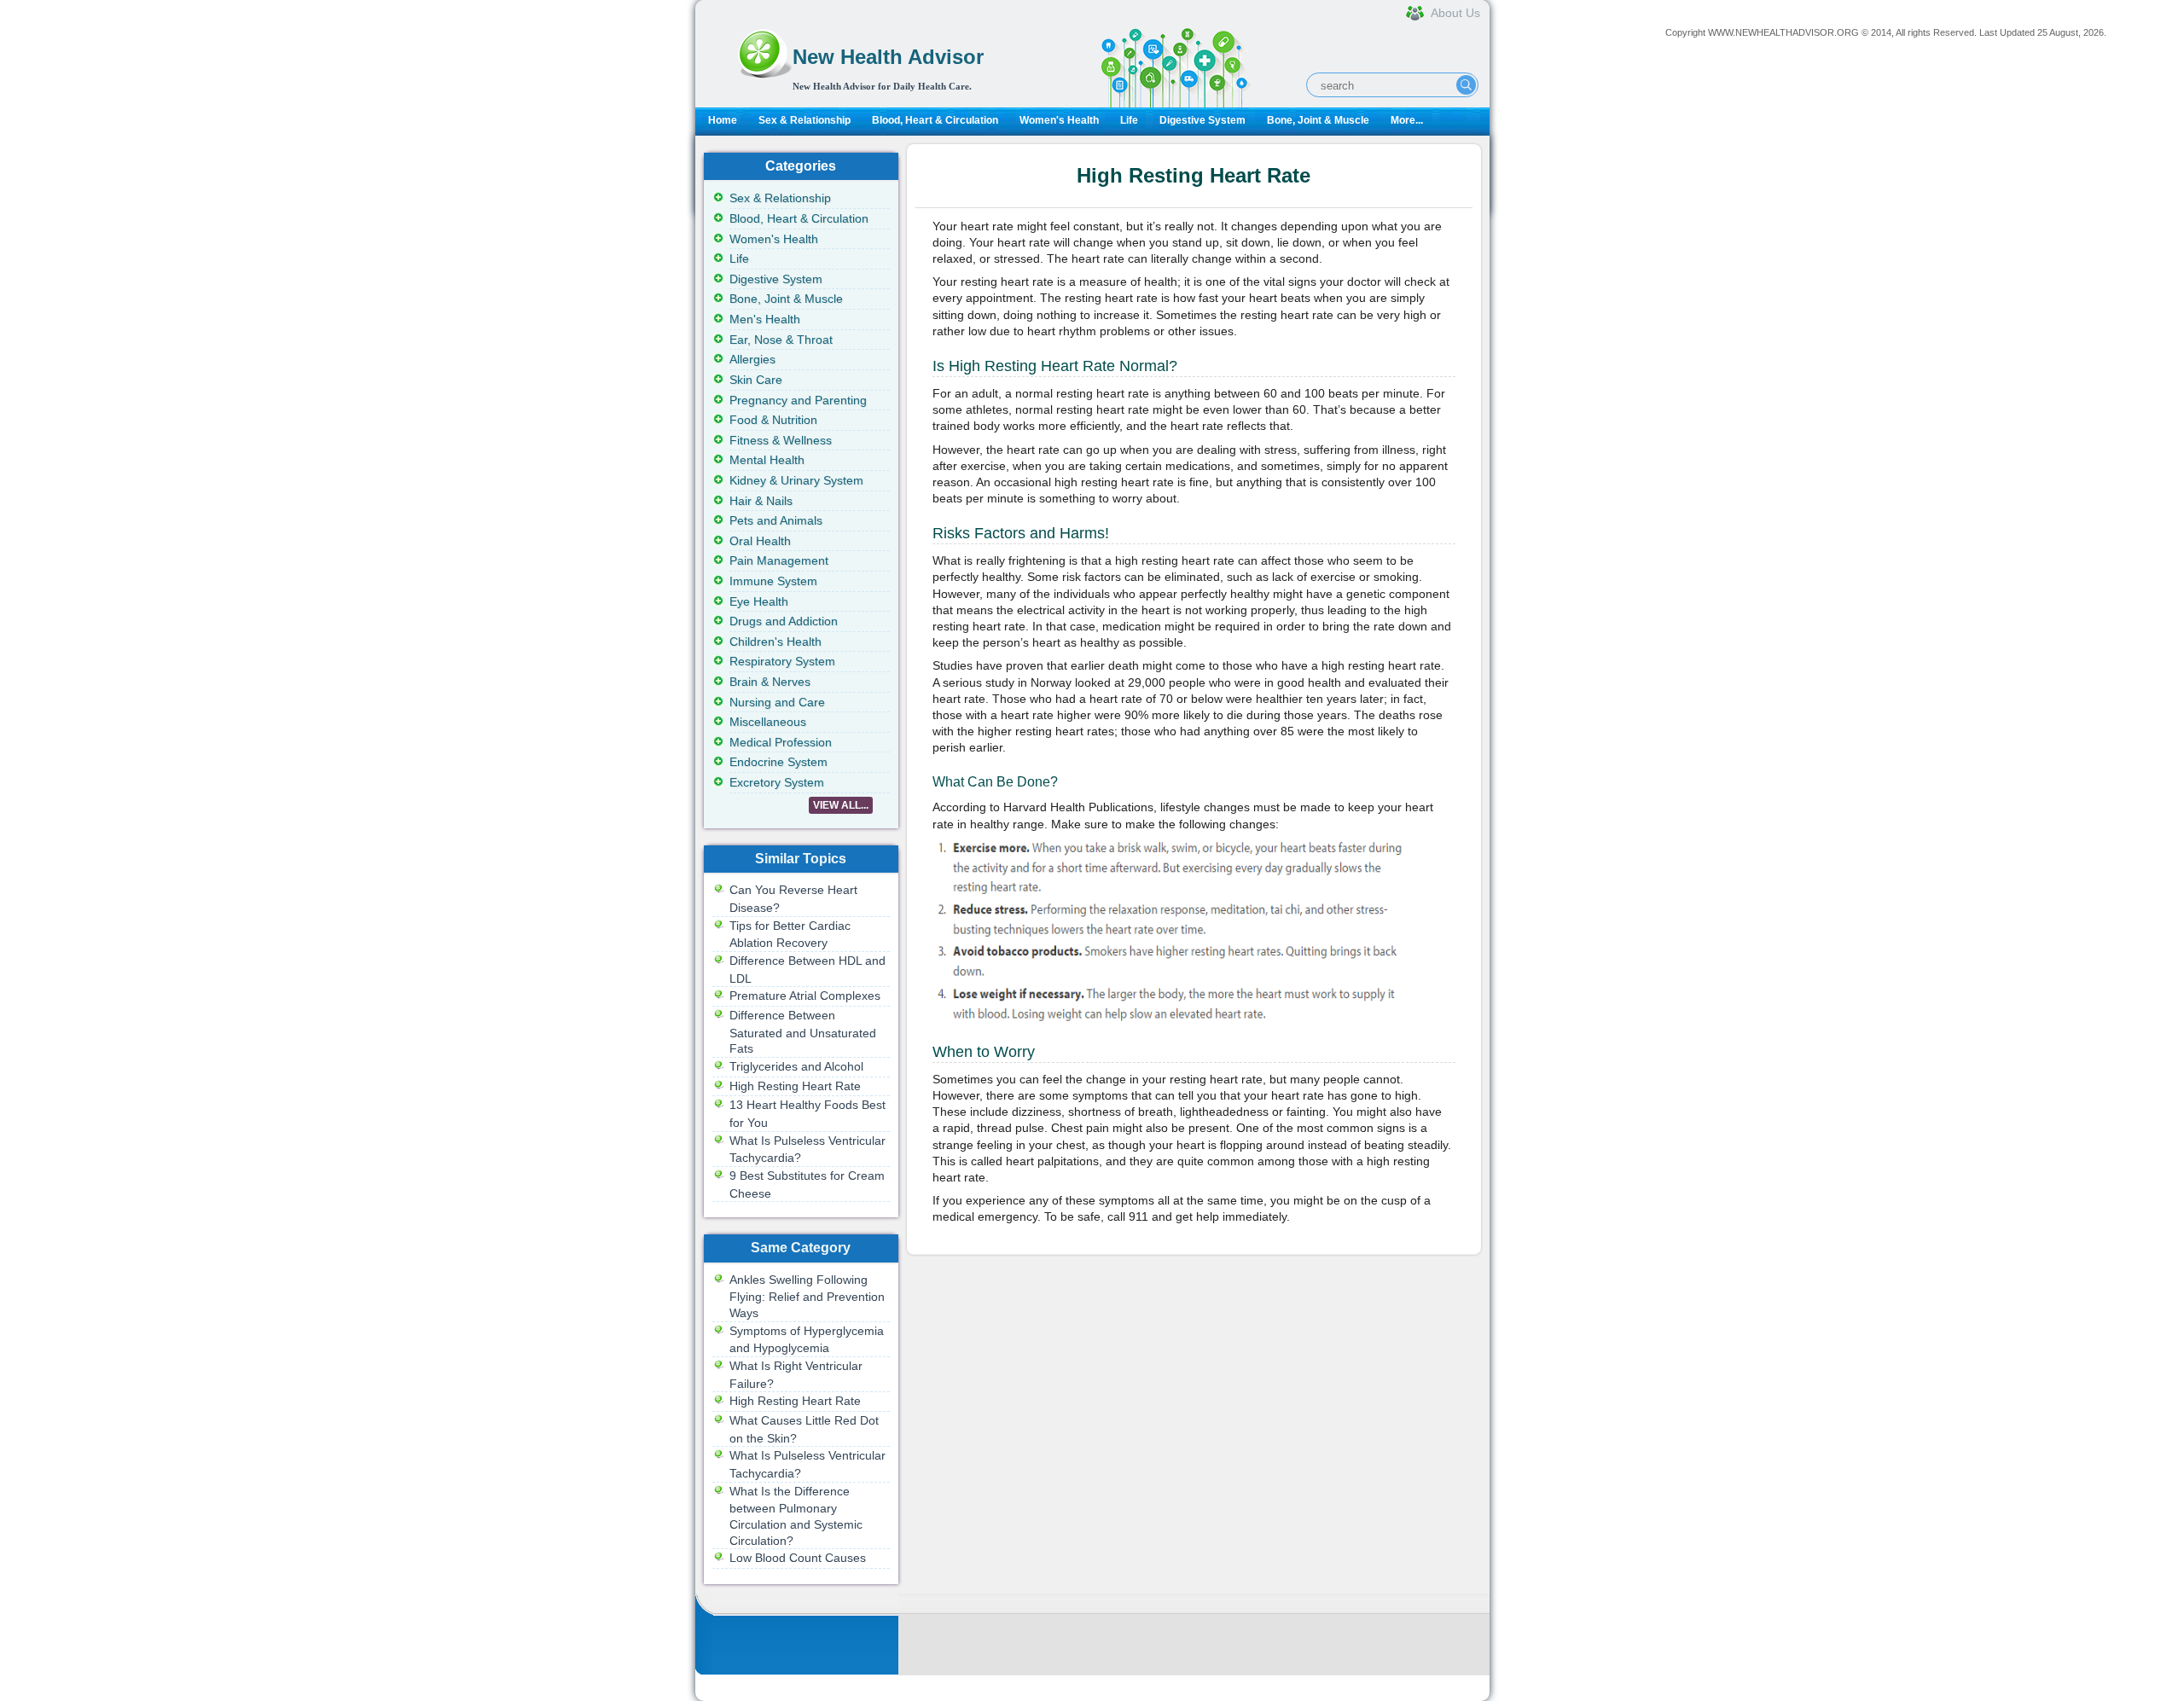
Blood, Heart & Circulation (935, 120)
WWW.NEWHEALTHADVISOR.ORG (1783, 32)
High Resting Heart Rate (795, 1086)
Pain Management (779, 560)
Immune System (773, 581)
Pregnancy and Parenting (798, 400)
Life (1129, 120)
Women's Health (1059, 120)
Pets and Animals (776, 520)
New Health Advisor (888, 57)
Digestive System (1202, 120)
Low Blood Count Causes (798, 1558)
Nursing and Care (777, 702)
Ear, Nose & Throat (781, 340)
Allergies (752, 359)
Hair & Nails (761, 501)
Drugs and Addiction (784, 621)
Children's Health (775, 642)
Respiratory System (782, 661)
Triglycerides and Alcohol (796, 1066)
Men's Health (765, 319)
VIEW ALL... (841, 805)
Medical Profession (781, 742)
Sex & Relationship (804, 120)
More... (1407, 120)
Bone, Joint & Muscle (1318, 120)
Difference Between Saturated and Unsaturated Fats (803, 1032)
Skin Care (756, 380)
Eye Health (759, 601)
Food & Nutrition (773, 420)
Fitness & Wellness (781, 440)
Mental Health (767, 460)
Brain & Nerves (770, 682)
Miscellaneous (768, 722)
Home (723, 120)
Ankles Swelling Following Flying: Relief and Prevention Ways (807, 1296)
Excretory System (777, 782)
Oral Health (760, 541)
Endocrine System (778, 762)
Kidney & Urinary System (796, 480)
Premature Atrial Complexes (805, 996)
